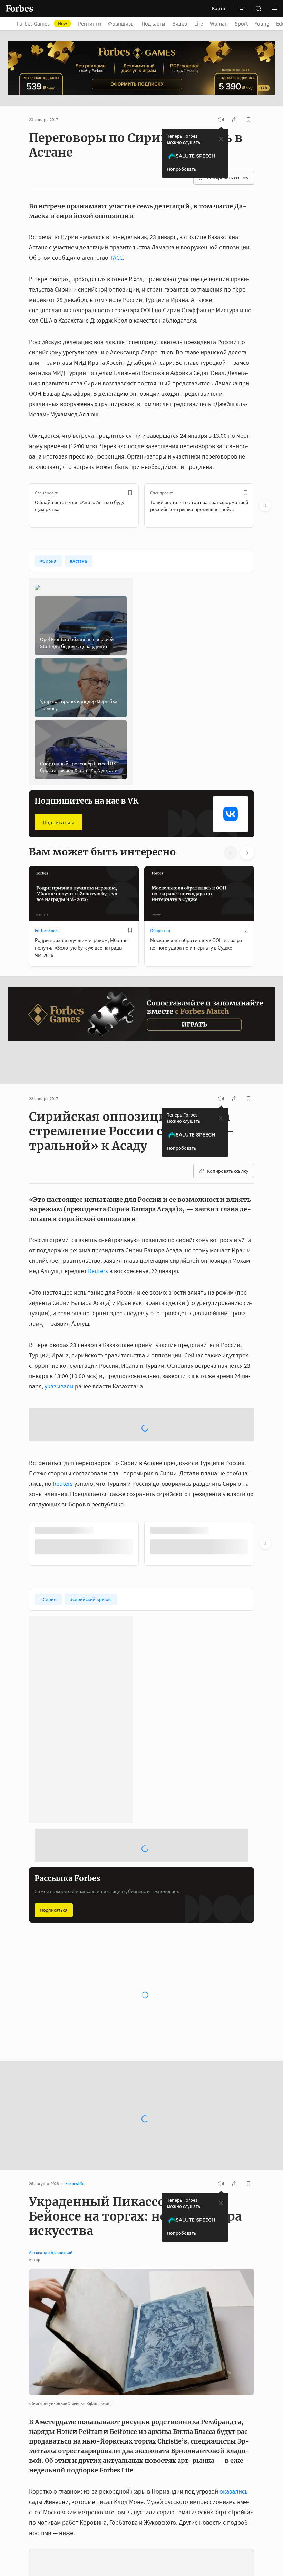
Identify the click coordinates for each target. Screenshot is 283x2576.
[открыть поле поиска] (258, 8)
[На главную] (19, 8)
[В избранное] (130, 493)
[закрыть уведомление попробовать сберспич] (221, 139)
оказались (234, 2403)
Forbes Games (42, 23)
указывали (59, 1353)
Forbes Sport (47, 930)
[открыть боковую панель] (242, 8)
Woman (219, 23)
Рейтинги (90, 23)
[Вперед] (265, 505)
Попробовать (182, 169)
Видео (180, 23)
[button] (275, 8)
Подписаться (58, 822)
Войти (218, 8)
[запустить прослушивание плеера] (221, 120)
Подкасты (153, 23)
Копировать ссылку (228, 178)
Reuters (98, 1238)
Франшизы (121, 23)
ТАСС (116, 258)
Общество (160, 930)
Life (199, 23)
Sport (241, 23)
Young (262, 23)
